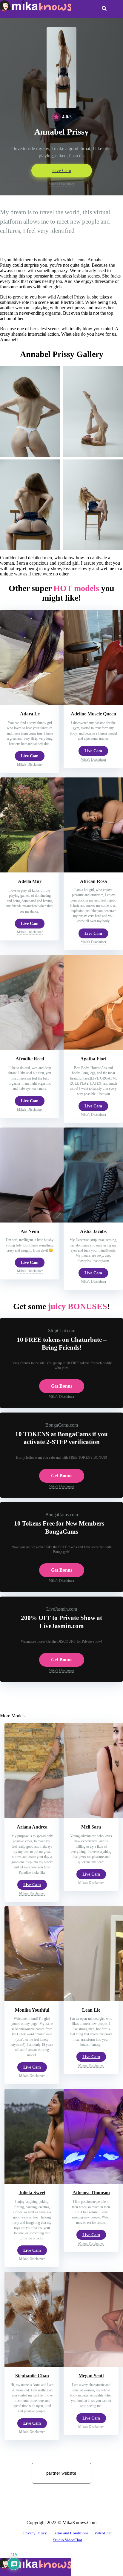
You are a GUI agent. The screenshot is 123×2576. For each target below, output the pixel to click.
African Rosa (93, 881)
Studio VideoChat (68, 2540)
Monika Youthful (32, 2010)
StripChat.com (62, 1331)
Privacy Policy (35, 2533)
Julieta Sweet (32, 2193)
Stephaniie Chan (32, 2376)
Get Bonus (62, 1386)
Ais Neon (30, 1231)
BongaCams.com (62, 1425)
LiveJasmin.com (62, 1609)
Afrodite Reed (30, 1059)
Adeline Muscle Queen (93, 714)
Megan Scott (91, 2376)
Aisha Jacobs (93, 1231)
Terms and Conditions (71, 2533)
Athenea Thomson (91, 2193)
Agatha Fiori (93, 1059)
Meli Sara (91, 1827)
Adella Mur (30, 881)
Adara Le (30, 714)
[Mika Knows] (35, 10)
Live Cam (62, 170)
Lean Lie (91, 2010)
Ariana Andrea (32, 1827)
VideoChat (103, 2533)
